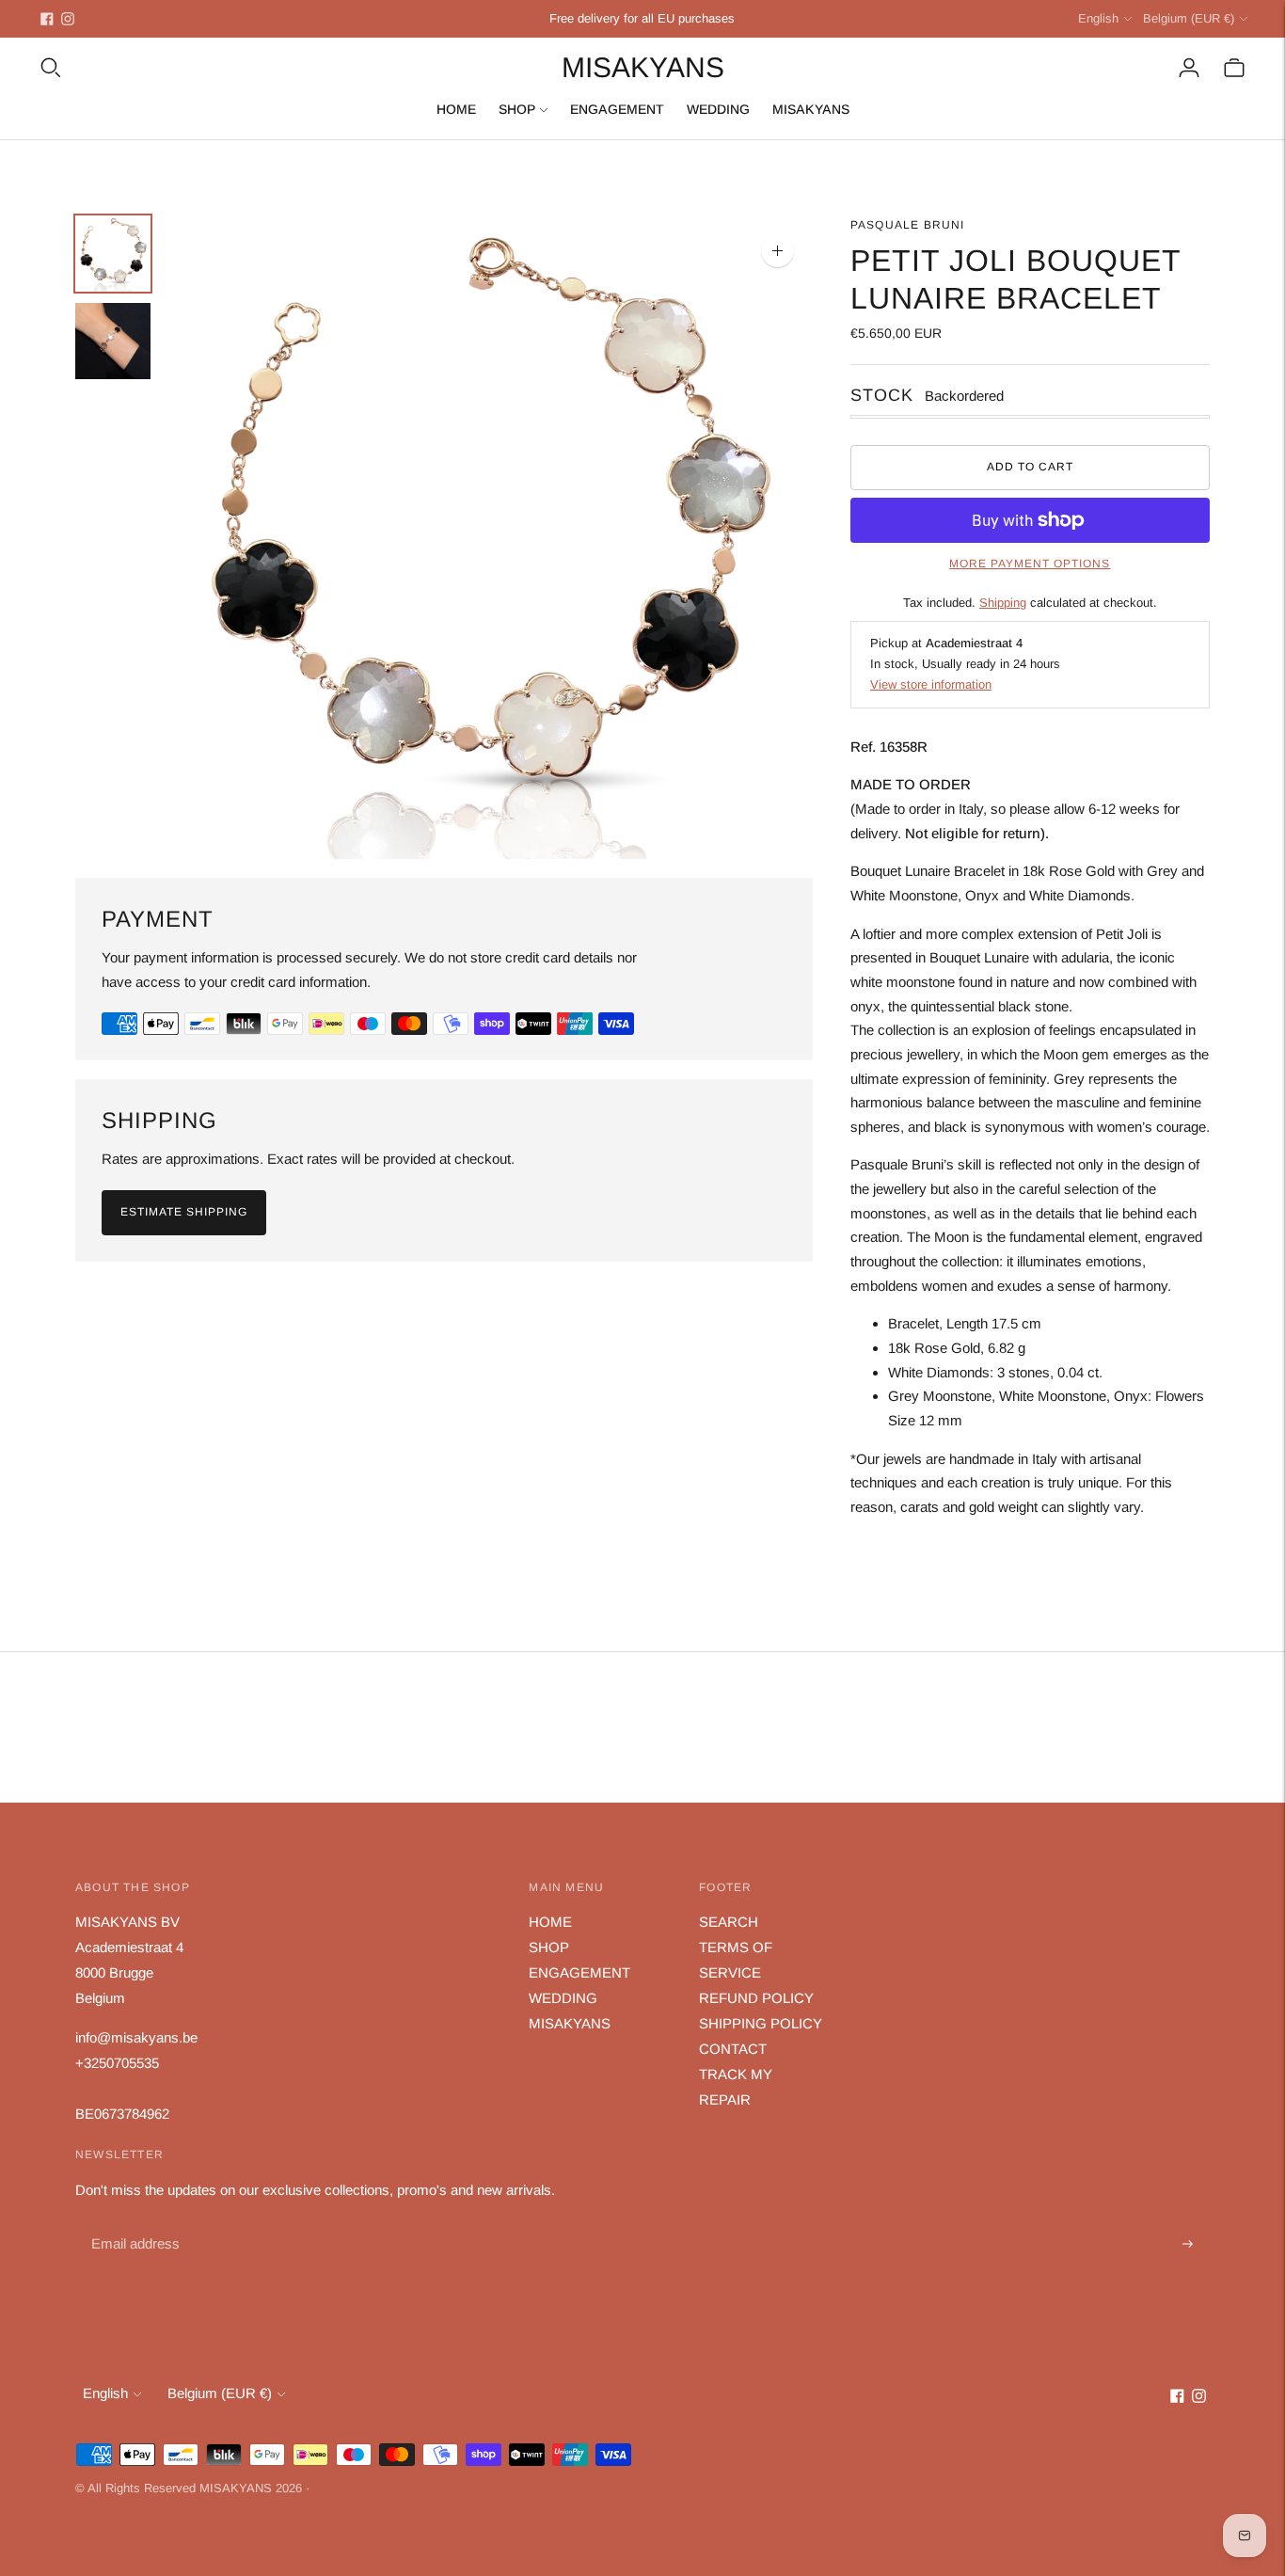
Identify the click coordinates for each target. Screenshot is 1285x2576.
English (1098, 18)
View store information (931, 684)
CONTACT (733, 2049)
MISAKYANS (811, 109)
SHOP (517, 109)
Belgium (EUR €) (1189, 18)
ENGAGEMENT (617, 109)
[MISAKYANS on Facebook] (47, 19)
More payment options (1030, 564)
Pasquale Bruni (908, 225)
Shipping (1003, 603)
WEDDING (718, 109)
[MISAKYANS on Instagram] (68, 19)
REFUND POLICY (756, 1998)
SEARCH (729, 1922)
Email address (133, 2223)
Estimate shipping (184, 1212)
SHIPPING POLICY (761, 2023)
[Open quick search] (51, 68)
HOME (456, 109)
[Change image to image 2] (113, 341)
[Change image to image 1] (113, 254)
